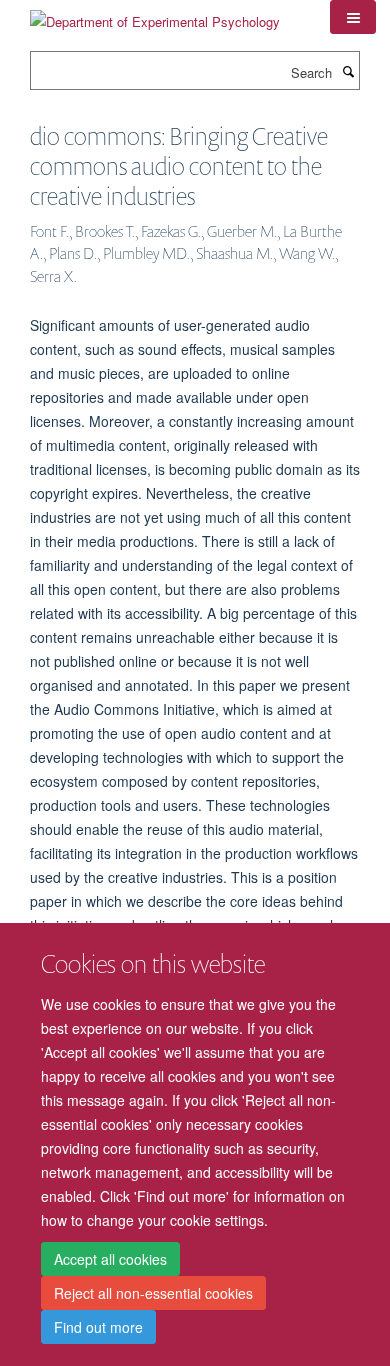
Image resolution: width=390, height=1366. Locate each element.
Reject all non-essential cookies (153, 1293)
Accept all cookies (110, 1259)
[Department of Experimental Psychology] (155, 14)
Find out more (98, 1327)
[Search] (348, 71)
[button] (353, 17)
